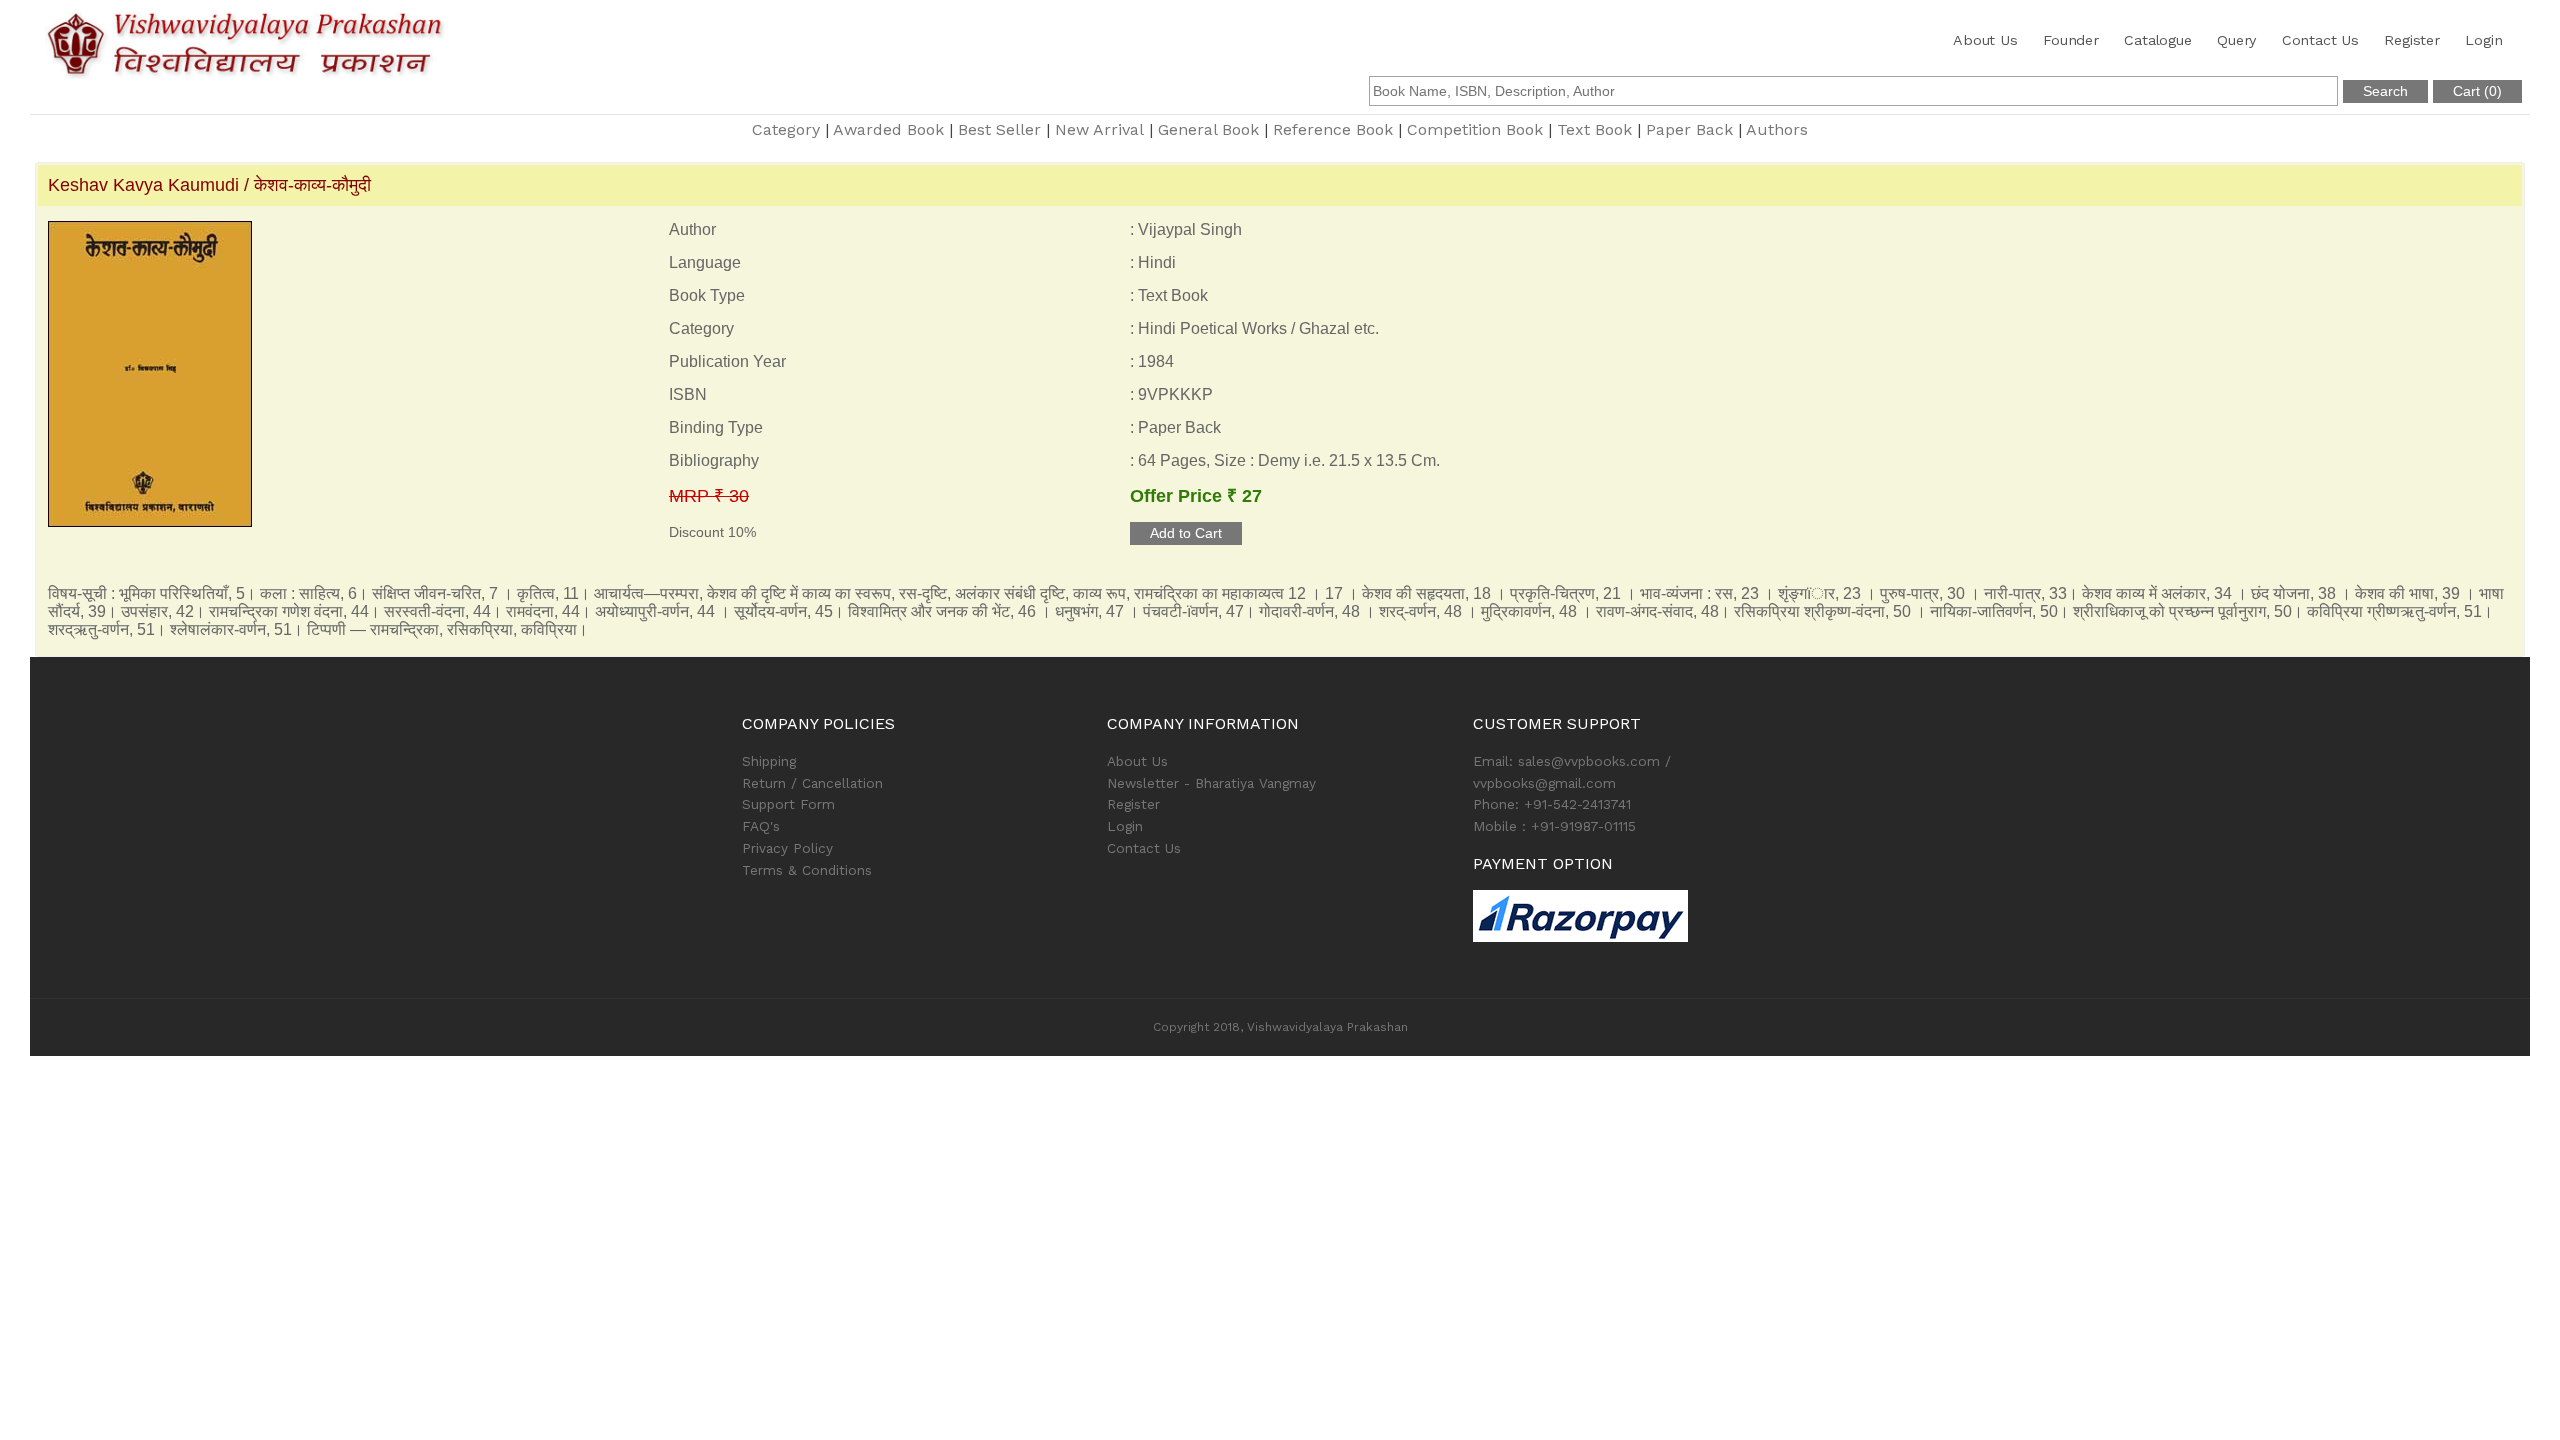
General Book (1208, 129)
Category (786, 129)
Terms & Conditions (807, 870)
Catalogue (2157, 40)
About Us (1985, 40)
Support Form (788, 804)
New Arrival (1099, 129)
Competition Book (1475, 129)
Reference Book (1333, 129)
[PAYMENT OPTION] (1645, 916)
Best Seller (999, 129)
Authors (1777, 129)
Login (2483, 40)
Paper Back (1689, 129)
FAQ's (761, 826)
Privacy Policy (787, 848)
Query (2236, 40)
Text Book (1594, 129)
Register (2411, 40)
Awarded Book (888, 129)
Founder (2071, 40)
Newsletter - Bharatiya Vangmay (1211, 783)
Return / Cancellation (812, 783)
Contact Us (2320, 40)
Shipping (769, 761)
